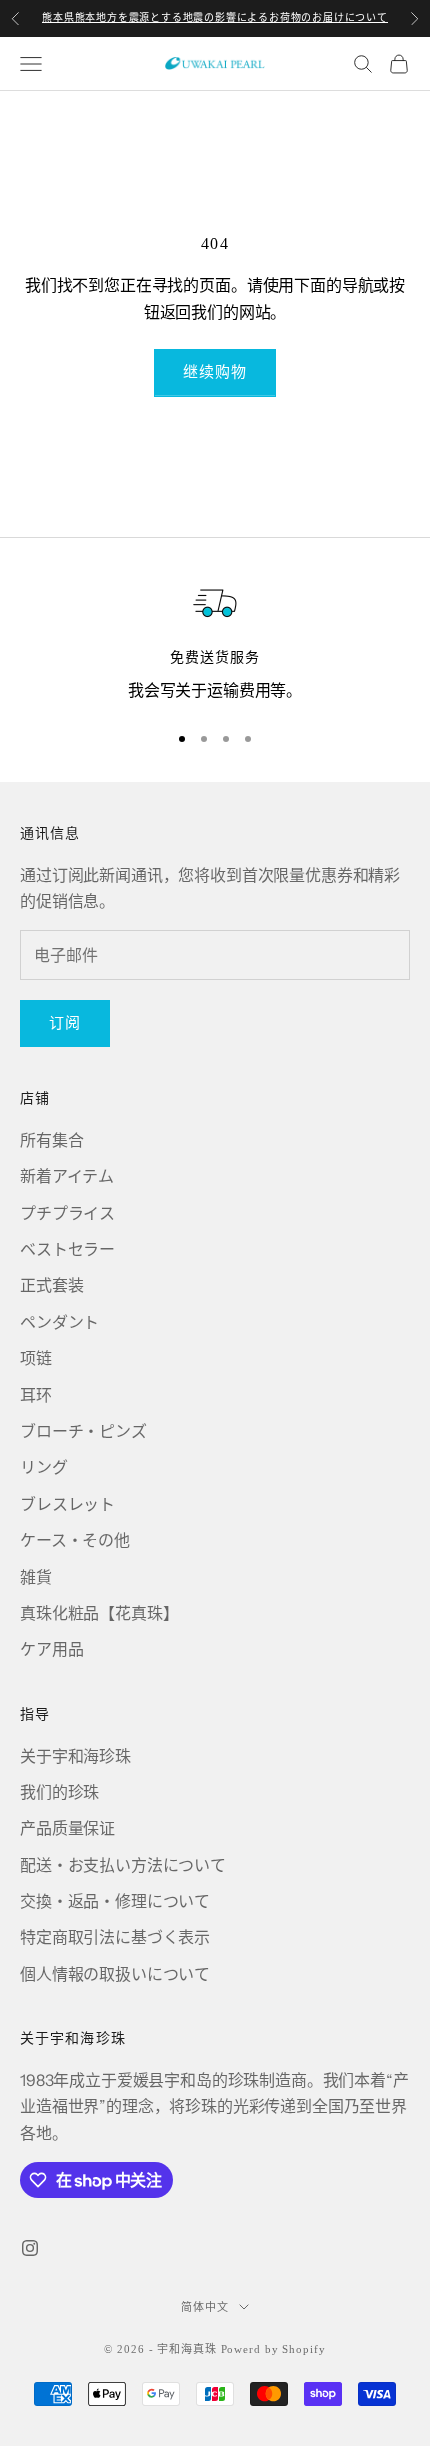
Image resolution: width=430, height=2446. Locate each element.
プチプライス (67, 1213)
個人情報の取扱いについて (115, 1974)
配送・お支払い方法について (123, 1865)
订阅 (65, 1022)
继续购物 (215, 371)
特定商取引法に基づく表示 (115, 1937)
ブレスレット (67, 1504)
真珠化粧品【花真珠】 (99, 1613)
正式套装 (51, 1285)
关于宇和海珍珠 (75, 1756)
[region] (215, 641)
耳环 (36, 1395)
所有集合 (51, 1140)
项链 (36, 1358)
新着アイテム (67, 1176)
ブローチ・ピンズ (83, 1431)
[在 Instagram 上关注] (30, 2248)
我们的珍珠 (59, 1792)
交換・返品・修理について (115, 1901)
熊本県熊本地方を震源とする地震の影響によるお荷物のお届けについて (215, 17)
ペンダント (59, 1322)
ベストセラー (67, 1249)
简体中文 (205, 2307)
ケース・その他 (75, 1540)
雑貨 (36, 1577)
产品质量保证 (67, 1828)
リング (44, 1467)
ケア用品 (51, 1649)
